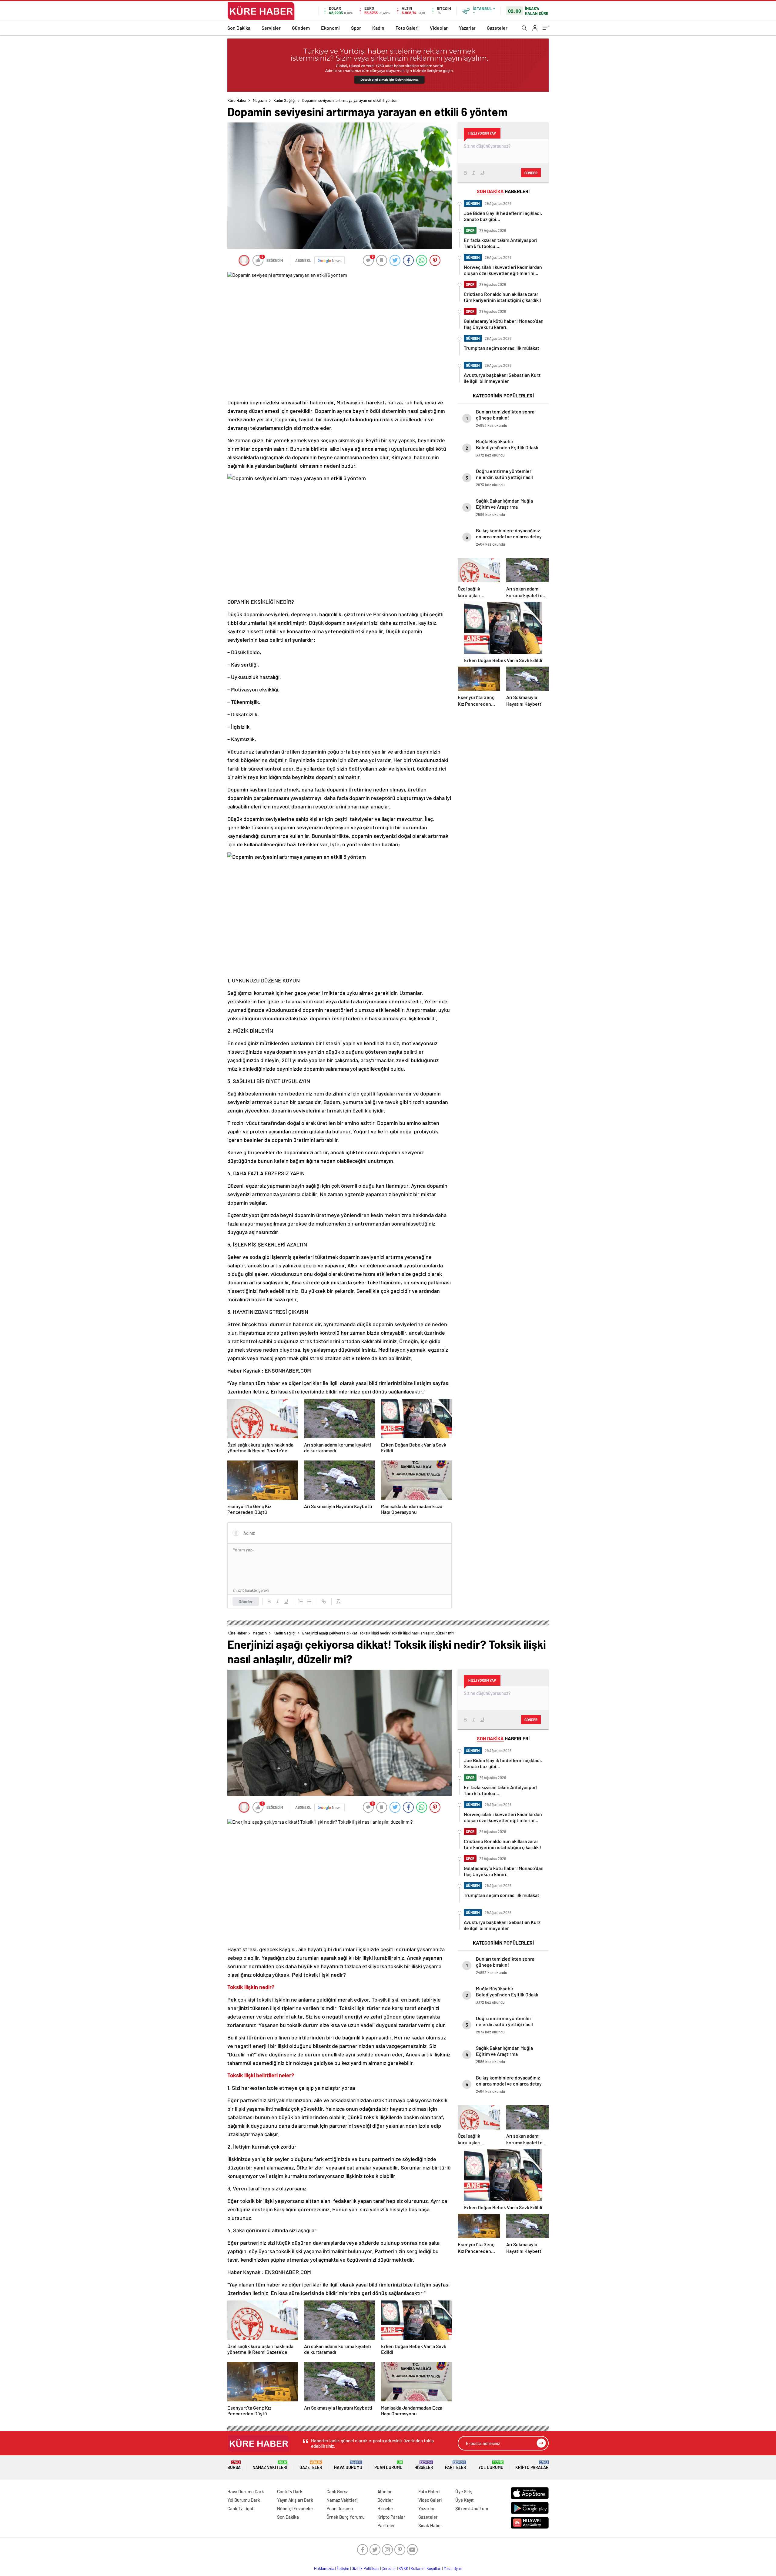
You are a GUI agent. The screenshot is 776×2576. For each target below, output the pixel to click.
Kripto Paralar (532, 2465)
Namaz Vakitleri (270, 2465)
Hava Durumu (348, 2465)
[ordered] (301, 1601)
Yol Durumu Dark (244, 2500)
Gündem (301, 28)
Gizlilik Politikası (365, 2568)
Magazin (260, 100)
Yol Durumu (491, 2465)
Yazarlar (467, 28)
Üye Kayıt (465, 2500)
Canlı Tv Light (241, 2508)
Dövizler (385, 2500)
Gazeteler (497, 28)
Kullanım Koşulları (426, 2568)
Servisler (271, 28)
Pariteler (456, 2465)
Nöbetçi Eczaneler (295, 2508)
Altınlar (385, 2491)
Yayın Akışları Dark (295, 2500)
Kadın (378, 28)
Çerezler (389, 2568)
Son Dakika (239, 28)
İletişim (343, 2568)
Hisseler (424, 2465)
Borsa (234, 2465)
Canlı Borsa (338, 2491)
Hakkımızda (324, 2568)
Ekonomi (330, 28)
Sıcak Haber (430, 2525)
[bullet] (309, 1601)
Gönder (246, 1601)
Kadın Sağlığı (284, 100)
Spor (356, 28)
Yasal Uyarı (453, 2568)
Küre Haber (237, 100)
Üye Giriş (464, 2491)
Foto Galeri (407, 28)
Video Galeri (430, 2500)
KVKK (403, 2568)
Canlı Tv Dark (290, 2491)
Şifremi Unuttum (472, 2508)
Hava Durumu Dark (246, 2491)
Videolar (439, 28)
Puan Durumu (388, 2465)
